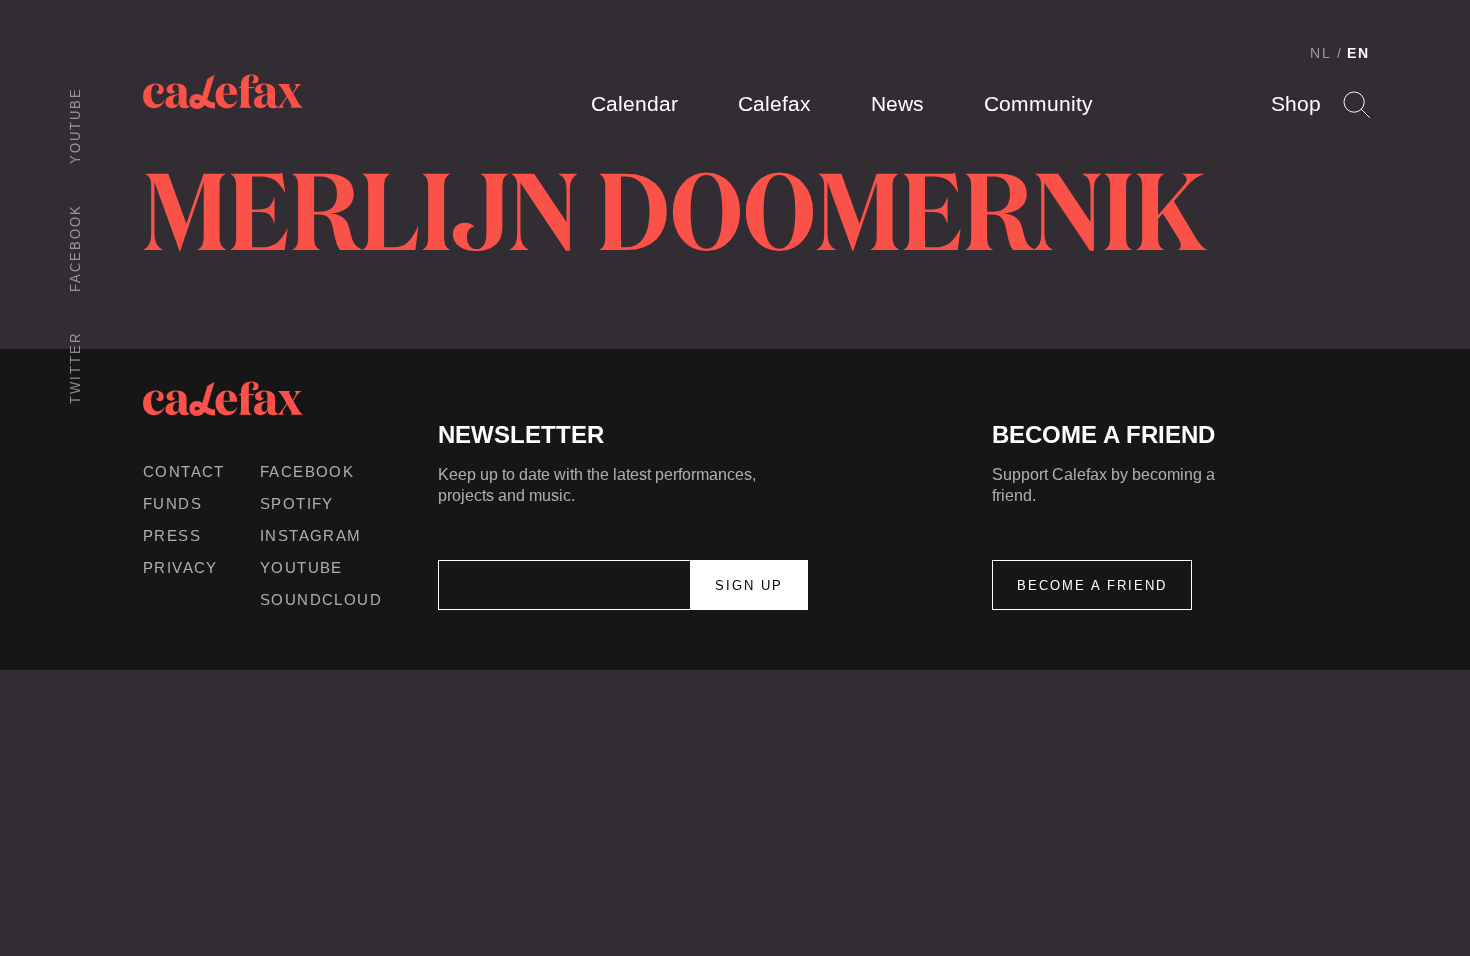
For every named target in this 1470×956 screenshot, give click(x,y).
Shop (1296, 103)
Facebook (75, 248)
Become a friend (1092, 585)
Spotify (297, 503)
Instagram (311, 535)
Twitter (75, 368)
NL (1321, 53)
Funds (172, 503)
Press (172, 535)
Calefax (774, 103)
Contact (184, 471)
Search (1356, 104)
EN (1358, 53)
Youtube (75, 125)
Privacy (180, 567)
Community (1038, 103)
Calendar (634, 103)
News (897, 103)
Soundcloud (321, 599)
